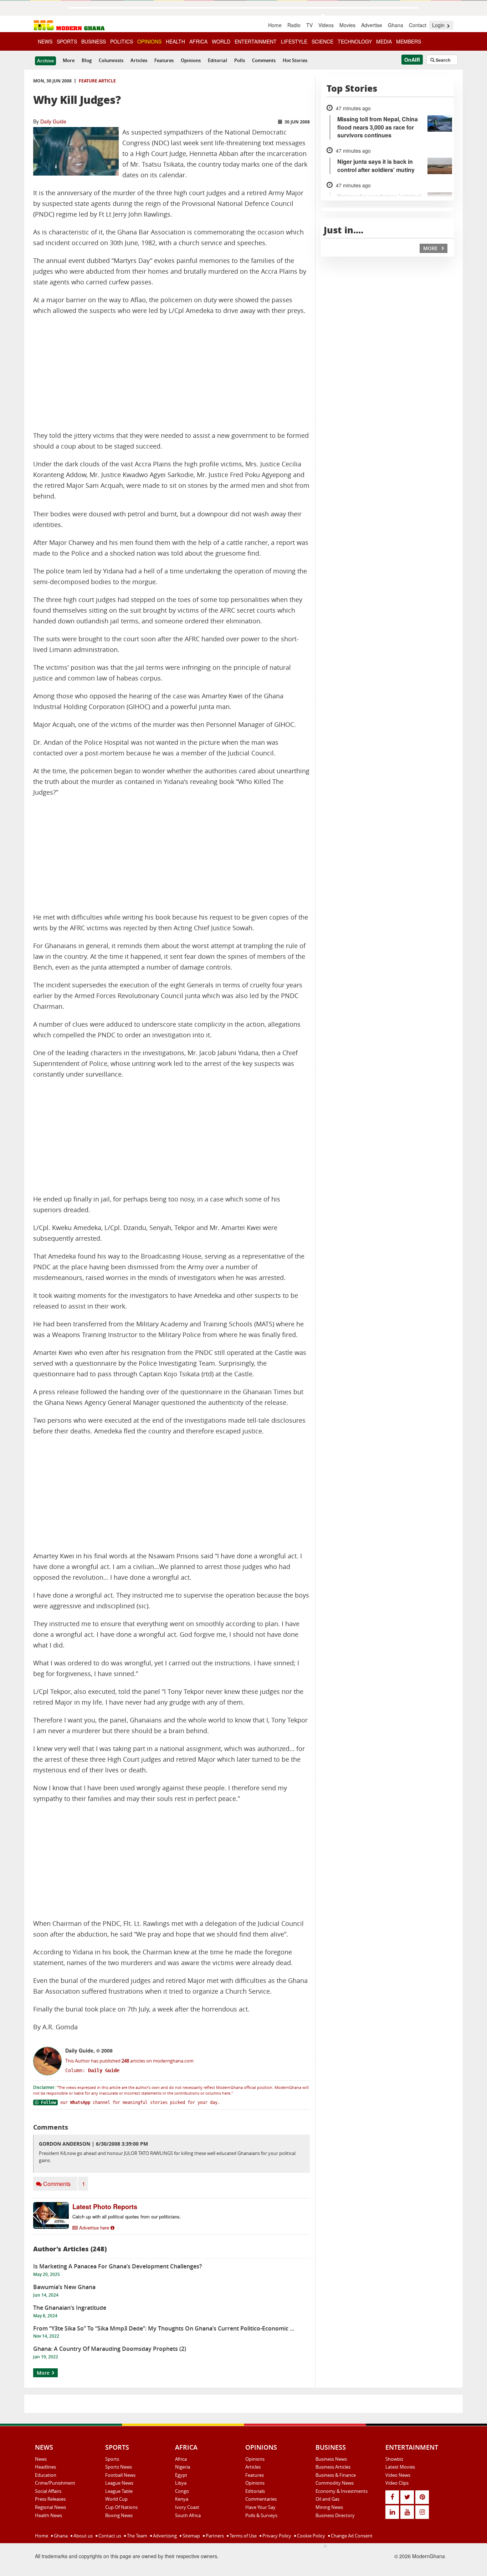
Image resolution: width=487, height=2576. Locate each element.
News (41, 2459)
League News (119, 2483)
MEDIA (384, 41)
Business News (331, 2459)
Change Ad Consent (351, 2536)
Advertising (164, 2536)
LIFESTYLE (294, 41)
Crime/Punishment (55, 2483)
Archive (45, 61)
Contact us (109, 2536)
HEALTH (175, 41)
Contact (418, 25)
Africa (181, 2459)
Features (164, 60)
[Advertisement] (171, 373)
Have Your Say (260, 2507)
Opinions (191, 60)
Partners (214, 2536)
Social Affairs (48, 2491)
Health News (48, 2515)
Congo (182, 2491)
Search (442, 60)
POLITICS (122, 41)
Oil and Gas (327, 2499)
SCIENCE (322, 41)
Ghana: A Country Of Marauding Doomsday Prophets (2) (110, 2349)
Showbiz (394, 2459)
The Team (137, 2536)
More (69, 60)
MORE (431, 248)
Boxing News (119, 2515)
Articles (139, 60)
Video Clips (397, 2483)
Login (439, 25)
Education (46, 2475)
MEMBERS (409, 41)
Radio (294, 25)
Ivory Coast (187, 2507)
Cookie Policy (311, 2536)
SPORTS (67, 41)
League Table (119, 2491)
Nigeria (183, 2467)
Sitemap (191, 2536)
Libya (181, 2483)
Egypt (181, 2475)
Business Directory (335, 2515)
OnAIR (412, 60)
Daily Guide (53, 121)
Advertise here (94, 2228)
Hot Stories (295, 60)
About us (83, 2536)
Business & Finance (336, 2475)
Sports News (119, 2467)
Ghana (396, 25)
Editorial (217, 60)
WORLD (221, 41)
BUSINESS (94, 41)
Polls (240, 60)
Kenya (182, 2499)
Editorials (255, 2491)
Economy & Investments (342, 2491)
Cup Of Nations (121, 2507)
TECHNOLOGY (355, 41)
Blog (87, 60)
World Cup (116, 2499)
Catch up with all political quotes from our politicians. (127, 2216)
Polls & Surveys (261, 2515)
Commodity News (335, 2483)
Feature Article (97, 81)
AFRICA (198, 41)
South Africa (188, 2515)
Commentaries (261, 2499)
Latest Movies (400, 2467)
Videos (326, 25)
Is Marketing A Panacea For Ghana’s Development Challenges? (117, 2266)
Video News (398, 2475)
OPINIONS (149, 41)
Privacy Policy (276, 2536)
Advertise (372, 25)
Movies (347, 25)
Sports (112, 2459)
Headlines (45, 2467)
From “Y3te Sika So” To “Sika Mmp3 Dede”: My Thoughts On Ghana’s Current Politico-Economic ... (164, 2328)
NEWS (45, 41)
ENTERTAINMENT (256, 41)
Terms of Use (243, 2536)
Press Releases (50, 2499)
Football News (120, 2475)
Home (275, 25)
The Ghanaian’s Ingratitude (70, 2308)
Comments (264, 60)
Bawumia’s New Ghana (64, 2287)
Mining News (329, 2507)
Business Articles (333, 2467)
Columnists (111, 60)
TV (309, 25)
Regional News (50, 2507)
